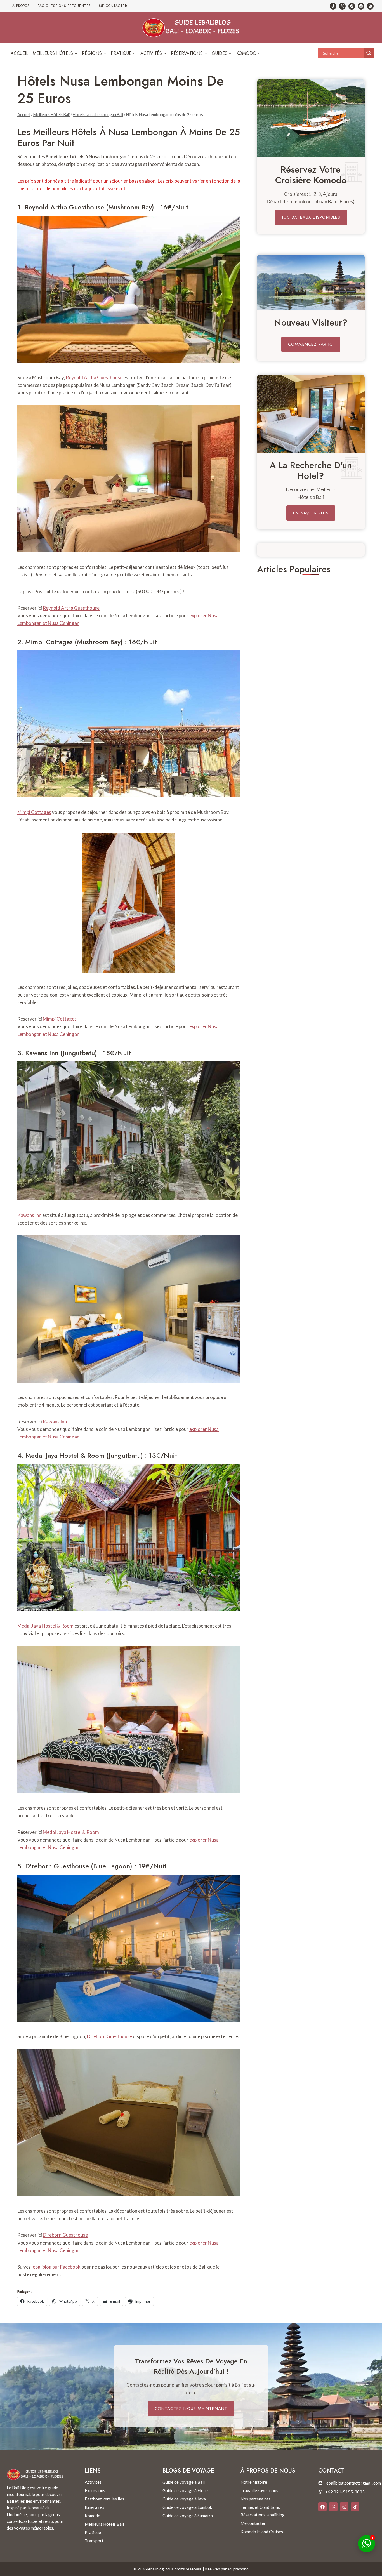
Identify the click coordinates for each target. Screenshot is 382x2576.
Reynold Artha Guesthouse (64, 207)
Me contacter (113, 6)
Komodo (93, 2516)
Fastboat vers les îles (104, 2499)
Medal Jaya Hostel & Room (65, 1455)
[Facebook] (352, 6)
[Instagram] (361, 6)
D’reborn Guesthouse (57, 1866)
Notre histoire (254, 2482)
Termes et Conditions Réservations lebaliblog (263, 2511)
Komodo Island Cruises (262, 2532)
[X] (333, 2507)
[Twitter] (342, 6)
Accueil (19, 53)
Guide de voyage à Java (184, 2499)
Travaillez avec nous (259, 2490)
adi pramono (238, 2569)
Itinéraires (95, 2507)
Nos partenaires (255, 2499)
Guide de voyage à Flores (186, 2490)
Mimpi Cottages (49, 642)
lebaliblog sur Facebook (56, 2267)
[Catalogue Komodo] (311, 118)
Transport (94, 2541)
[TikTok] (333, 6)
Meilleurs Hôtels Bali (104, 2524)
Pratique (93, 2532)
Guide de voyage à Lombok (187, 2507)
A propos (21, 6)
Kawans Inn (42, 1053)
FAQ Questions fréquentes (64, 6)
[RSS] (370, 6)
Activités (93, 2482)
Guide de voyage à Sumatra (188, 2516)
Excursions (95, 2490)
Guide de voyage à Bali (184, 2482)
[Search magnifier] (369, 53)
